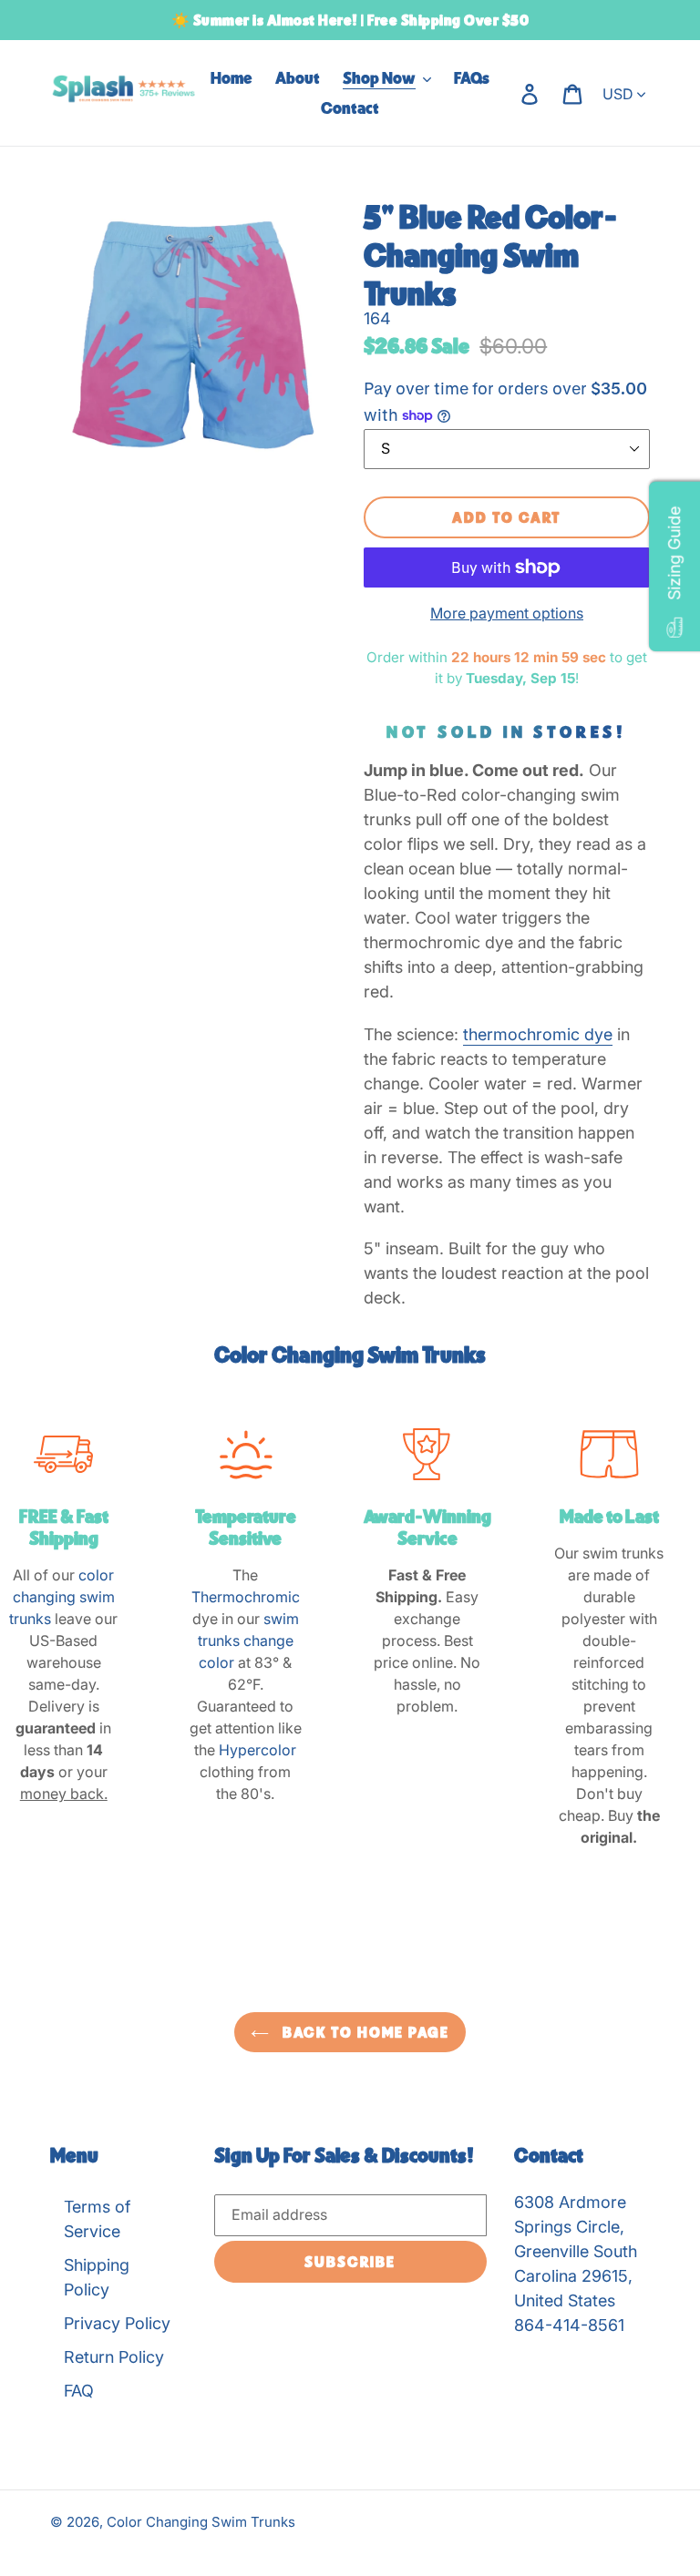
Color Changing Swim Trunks (201, 2522)
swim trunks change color (248, 1641)
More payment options (507, 613)
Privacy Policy (117, 2323)
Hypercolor (257, 1750)
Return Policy (114, 2357)
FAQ (79, 2391)
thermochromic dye (538, 1034)
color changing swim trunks (62, 1597)
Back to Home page (364, 2032)
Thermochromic (246, 1597)
